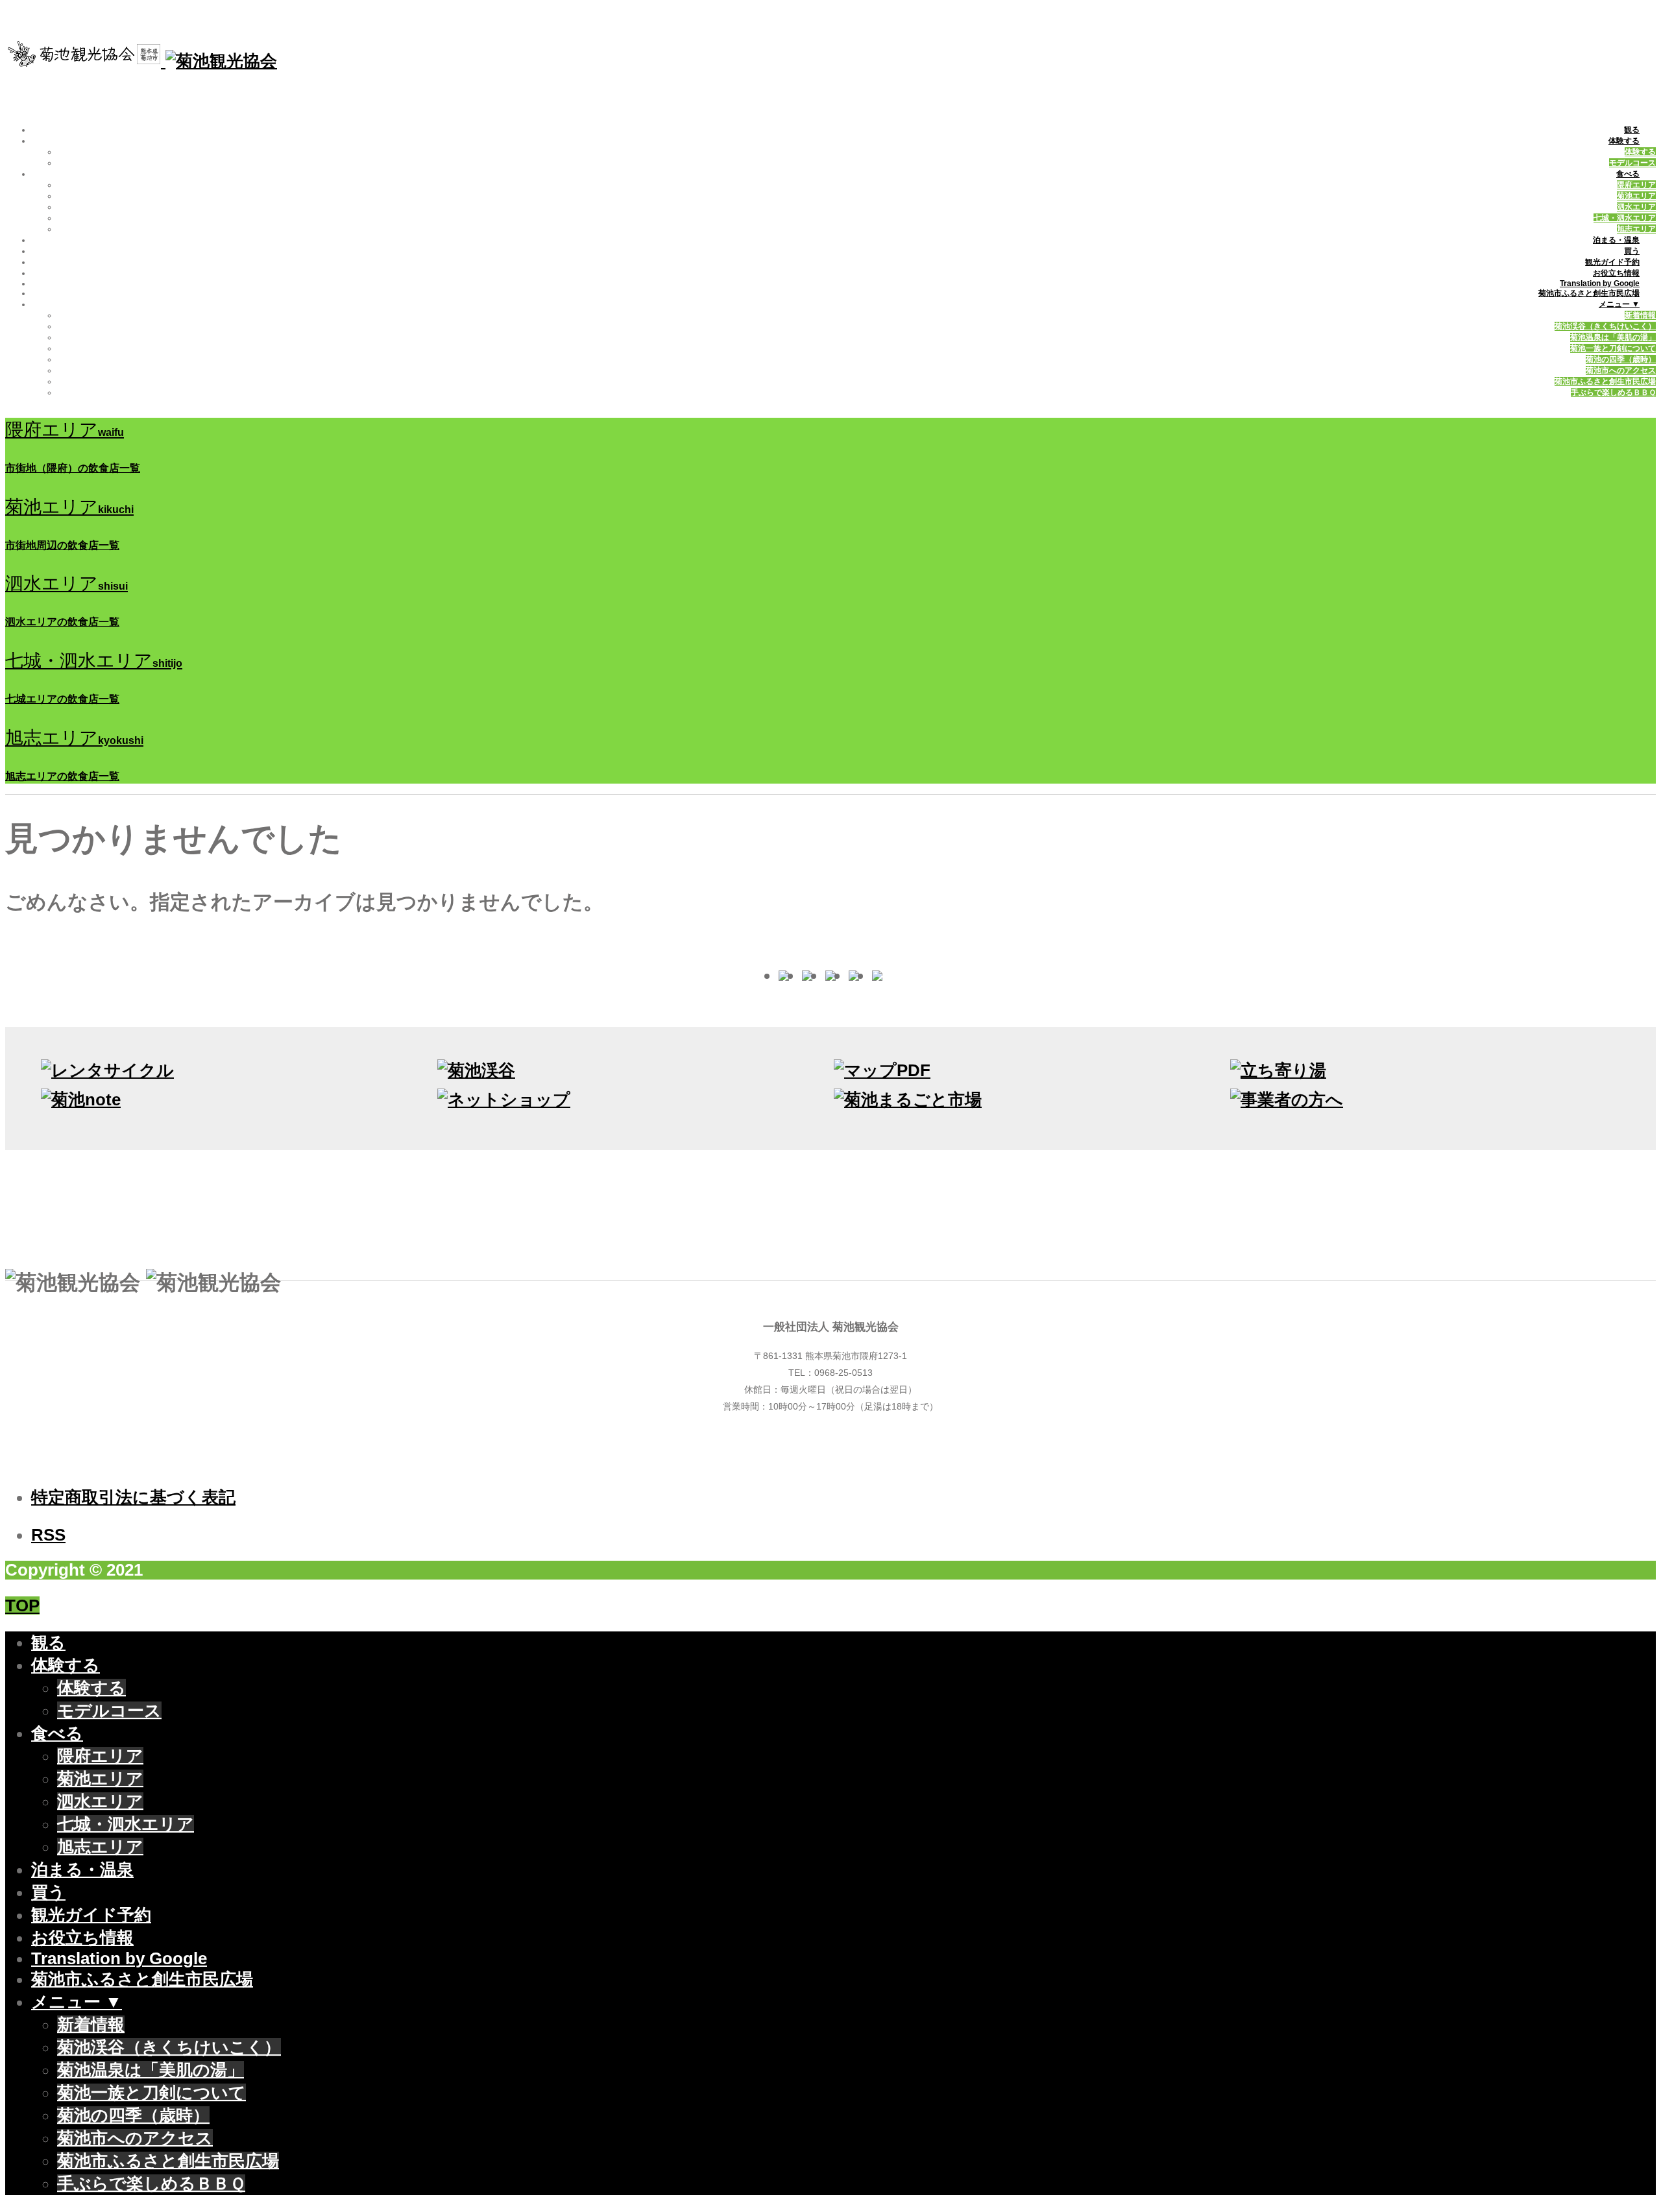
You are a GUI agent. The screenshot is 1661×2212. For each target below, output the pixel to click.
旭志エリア (1636, 229)
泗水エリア (1636, 207)
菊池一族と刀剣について (1613, 348)
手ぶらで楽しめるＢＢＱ (1613, 392)
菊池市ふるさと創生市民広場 (1589, 293)
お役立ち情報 (1616, 273)
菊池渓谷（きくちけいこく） (1605, 326)
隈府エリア (1636, 185)
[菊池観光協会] (141, 61)
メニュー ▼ (1619, 304)
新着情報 (1640, 315)
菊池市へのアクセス (1621, 370)
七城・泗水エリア (1625, 218)
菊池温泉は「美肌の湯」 (1613, 337)
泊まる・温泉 (1616, 240)
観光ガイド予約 (1612, 262)
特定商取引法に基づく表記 (133, 1497)
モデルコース (1632, 163)
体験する (1624, 141)
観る (1632, 130)
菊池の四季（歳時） (1621, 359)
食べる (1628, 174)
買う (1632, 251)
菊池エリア (1636, 196)
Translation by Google (1600, 283)
